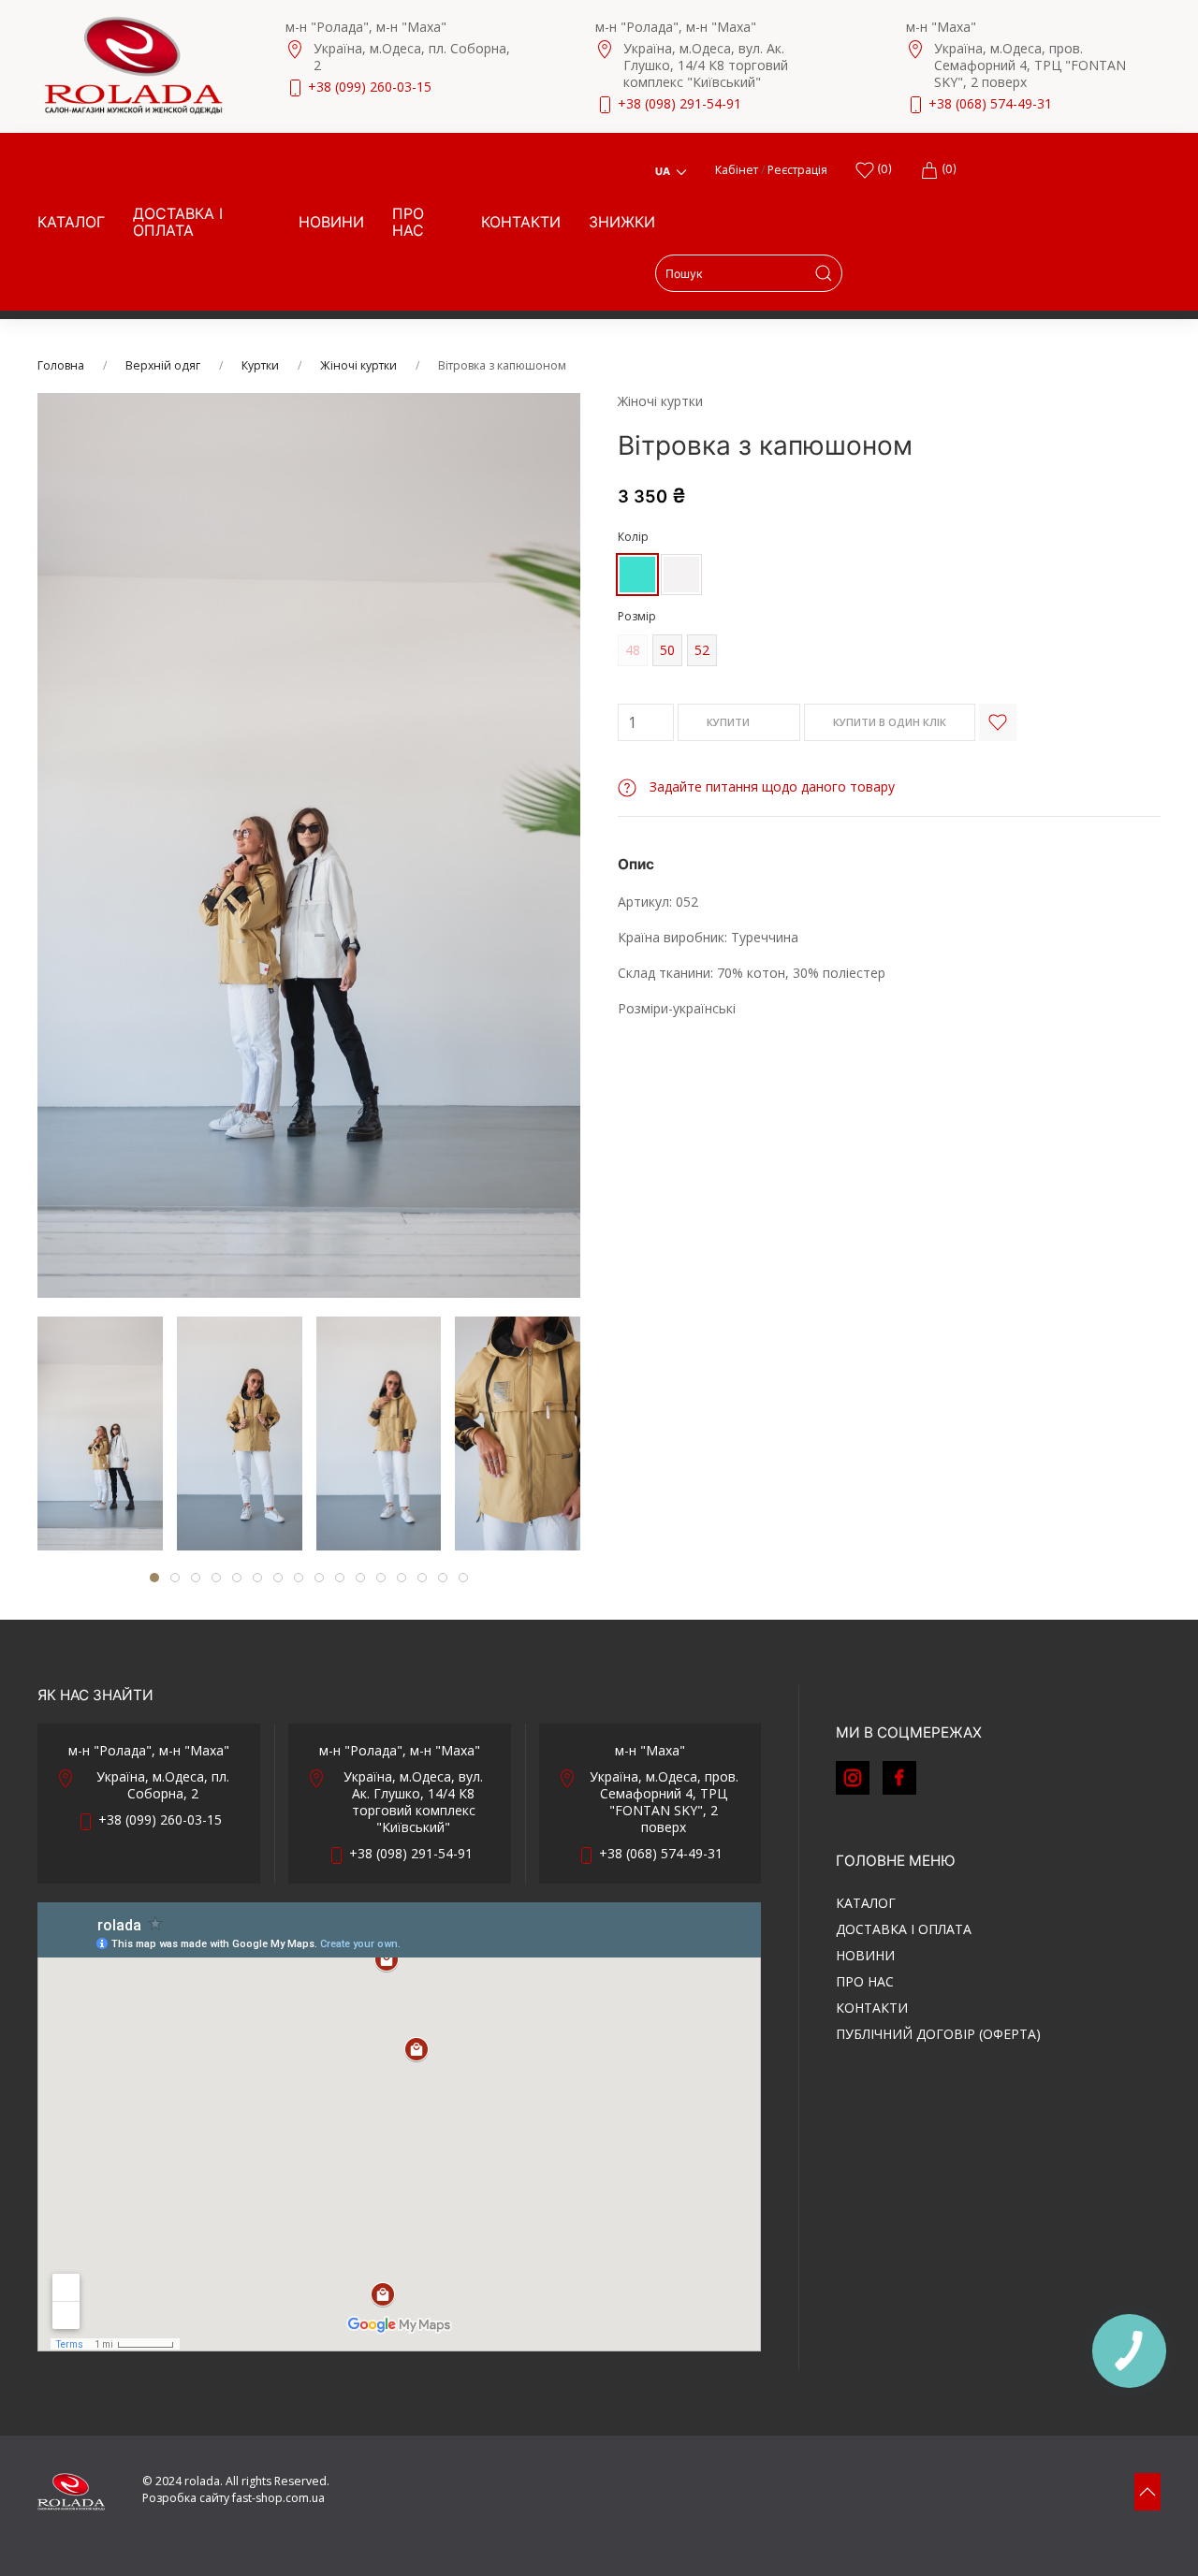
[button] (1147, 2492)
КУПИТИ (730, 722)
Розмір (637, 616)
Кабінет (737, 170)
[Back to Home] (133, 65)
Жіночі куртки (358, 365)
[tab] (100, 1434)
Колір (633, 537)
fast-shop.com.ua (278, 2498)
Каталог (71, 222)
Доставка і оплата (178, 222)
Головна (61, 365)
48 (633, 650)
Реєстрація (797, 170)
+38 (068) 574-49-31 (990, 103)
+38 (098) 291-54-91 (679, 103)
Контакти (521, 222)
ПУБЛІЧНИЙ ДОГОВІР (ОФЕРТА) (938, 2034)
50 (667, 650)
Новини (331, 222)
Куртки (260, 365)
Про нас (408, 222)
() (883, 170)
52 (702, 650)
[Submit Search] (824, 273)
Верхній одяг (163, 365)
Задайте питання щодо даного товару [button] (770, 786)
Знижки (622, 222)
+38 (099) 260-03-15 (370, 87)
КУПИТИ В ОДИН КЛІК (890, 722)
